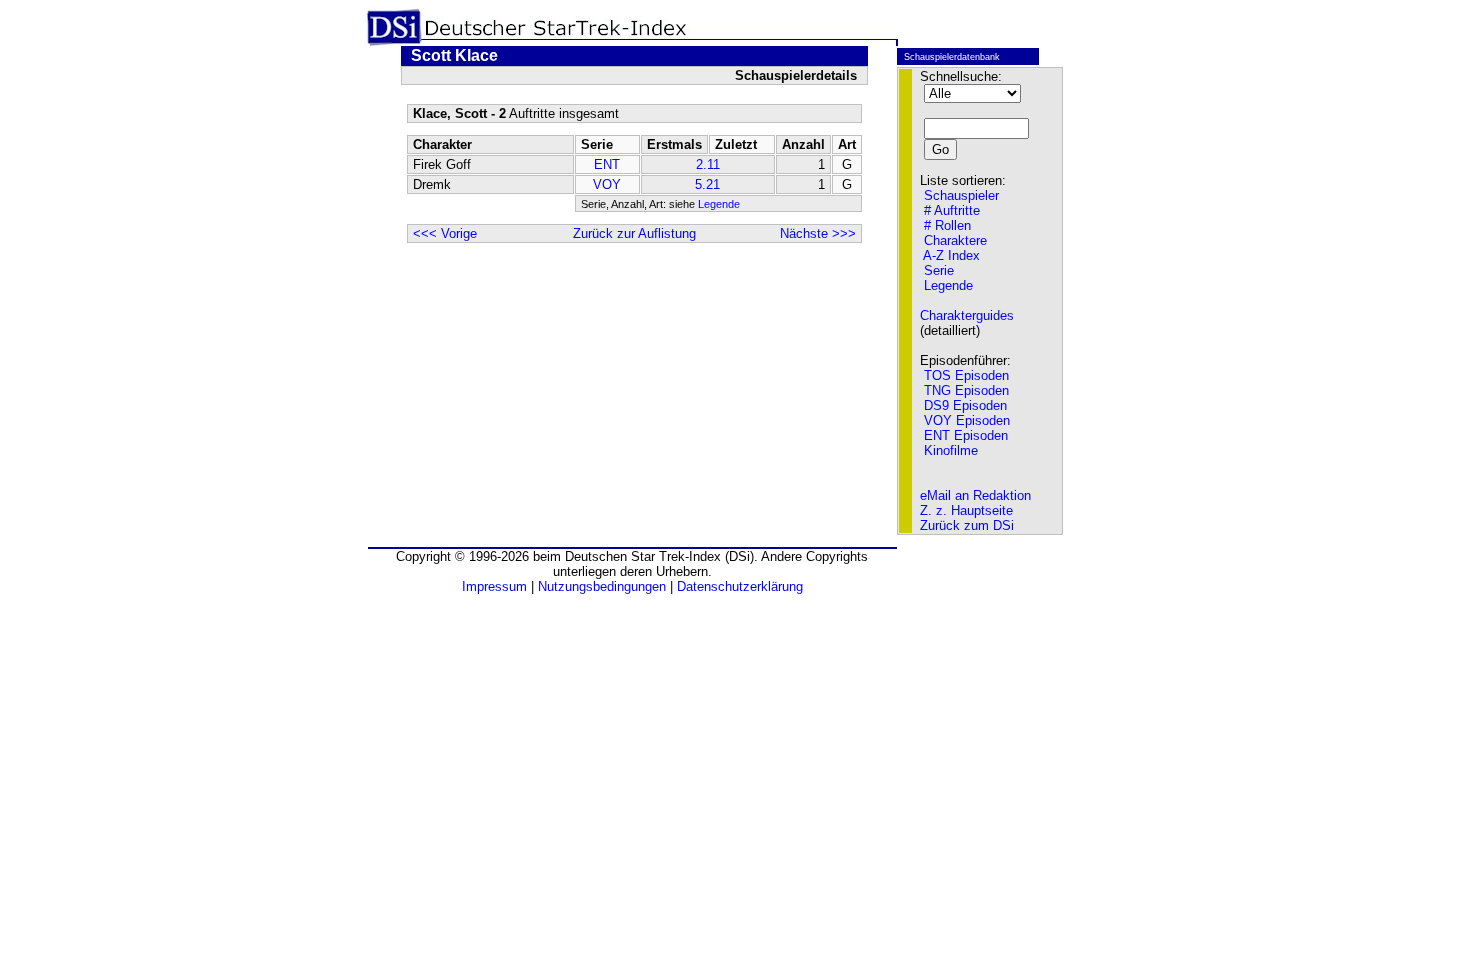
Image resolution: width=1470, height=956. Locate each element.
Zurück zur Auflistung (634, 233)
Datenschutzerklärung (740, 586)
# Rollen (947, 225)
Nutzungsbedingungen (602, 586)
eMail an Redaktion (975, 495)
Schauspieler (961, 195)
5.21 (707, 184)
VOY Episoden (967, 420)
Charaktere (955, 240)
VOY (607, 184)
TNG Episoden (966, 390)
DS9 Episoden (965, 405)
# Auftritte (952, 210)
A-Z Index (951, 255)
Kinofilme (951, 450)
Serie (939, 270)
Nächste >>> (818, 233)
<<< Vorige (445, 233)
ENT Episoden (966, 435)
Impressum (494, 586)
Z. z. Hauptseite (966, 510)
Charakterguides (967, 315)
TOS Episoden (966, 375)
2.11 (708, 164)
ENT (607, 164)
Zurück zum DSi (967, 525)
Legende (719, 204)
